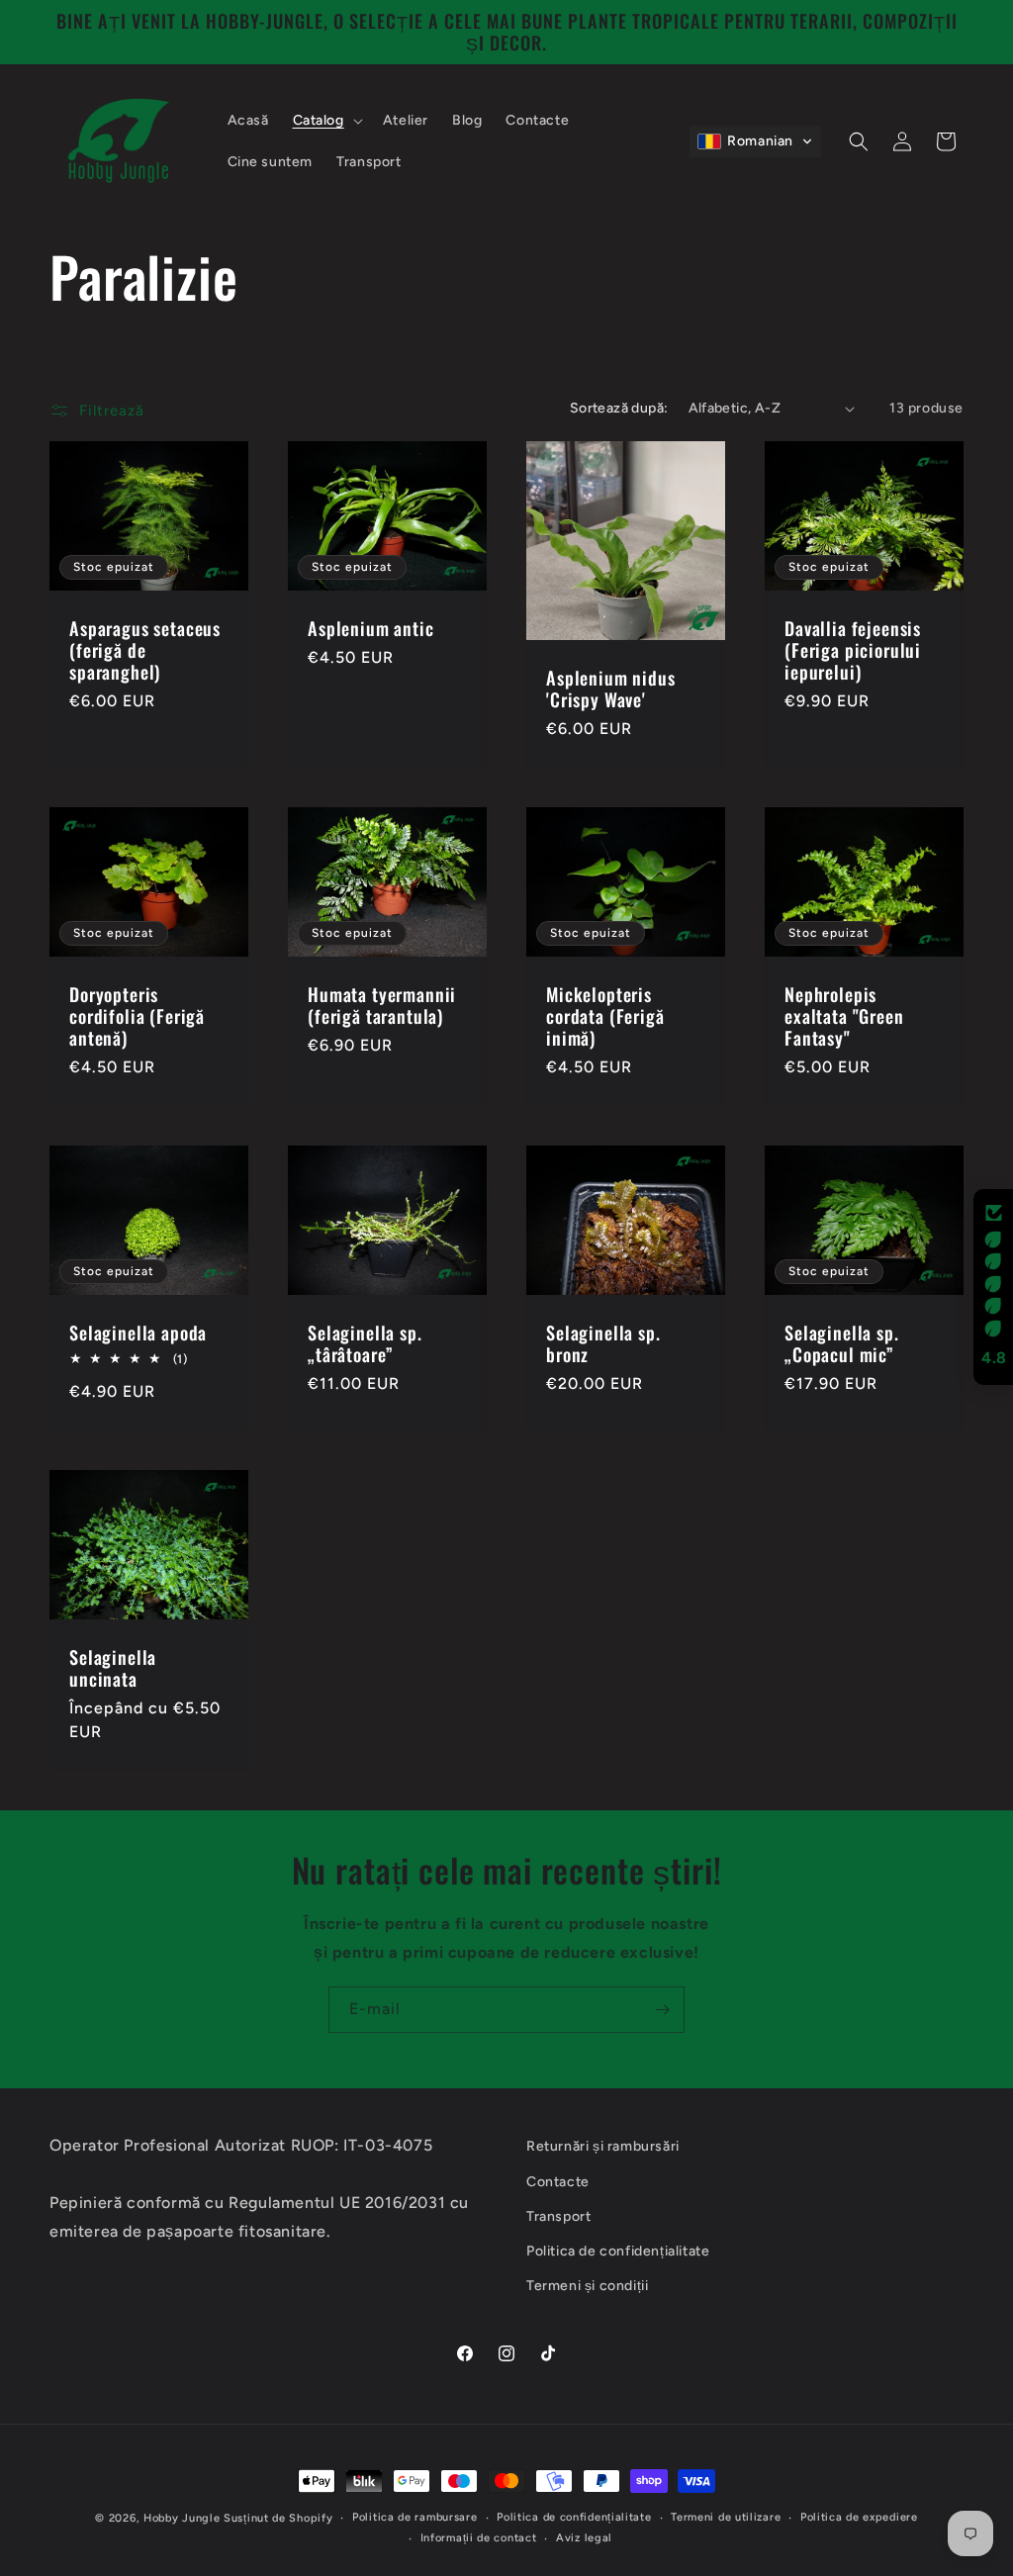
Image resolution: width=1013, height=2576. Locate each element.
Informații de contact (479, 2538)
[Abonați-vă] (662, 2010)
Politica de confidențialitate (574, 2517)
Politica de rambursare (414, 2517)
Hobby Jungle (182, 2518)
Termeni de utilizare (726, 2517)
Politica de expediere (859, 2517)
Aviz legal (584, 2538)
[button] (326, 121)
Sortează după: (619, 408)
